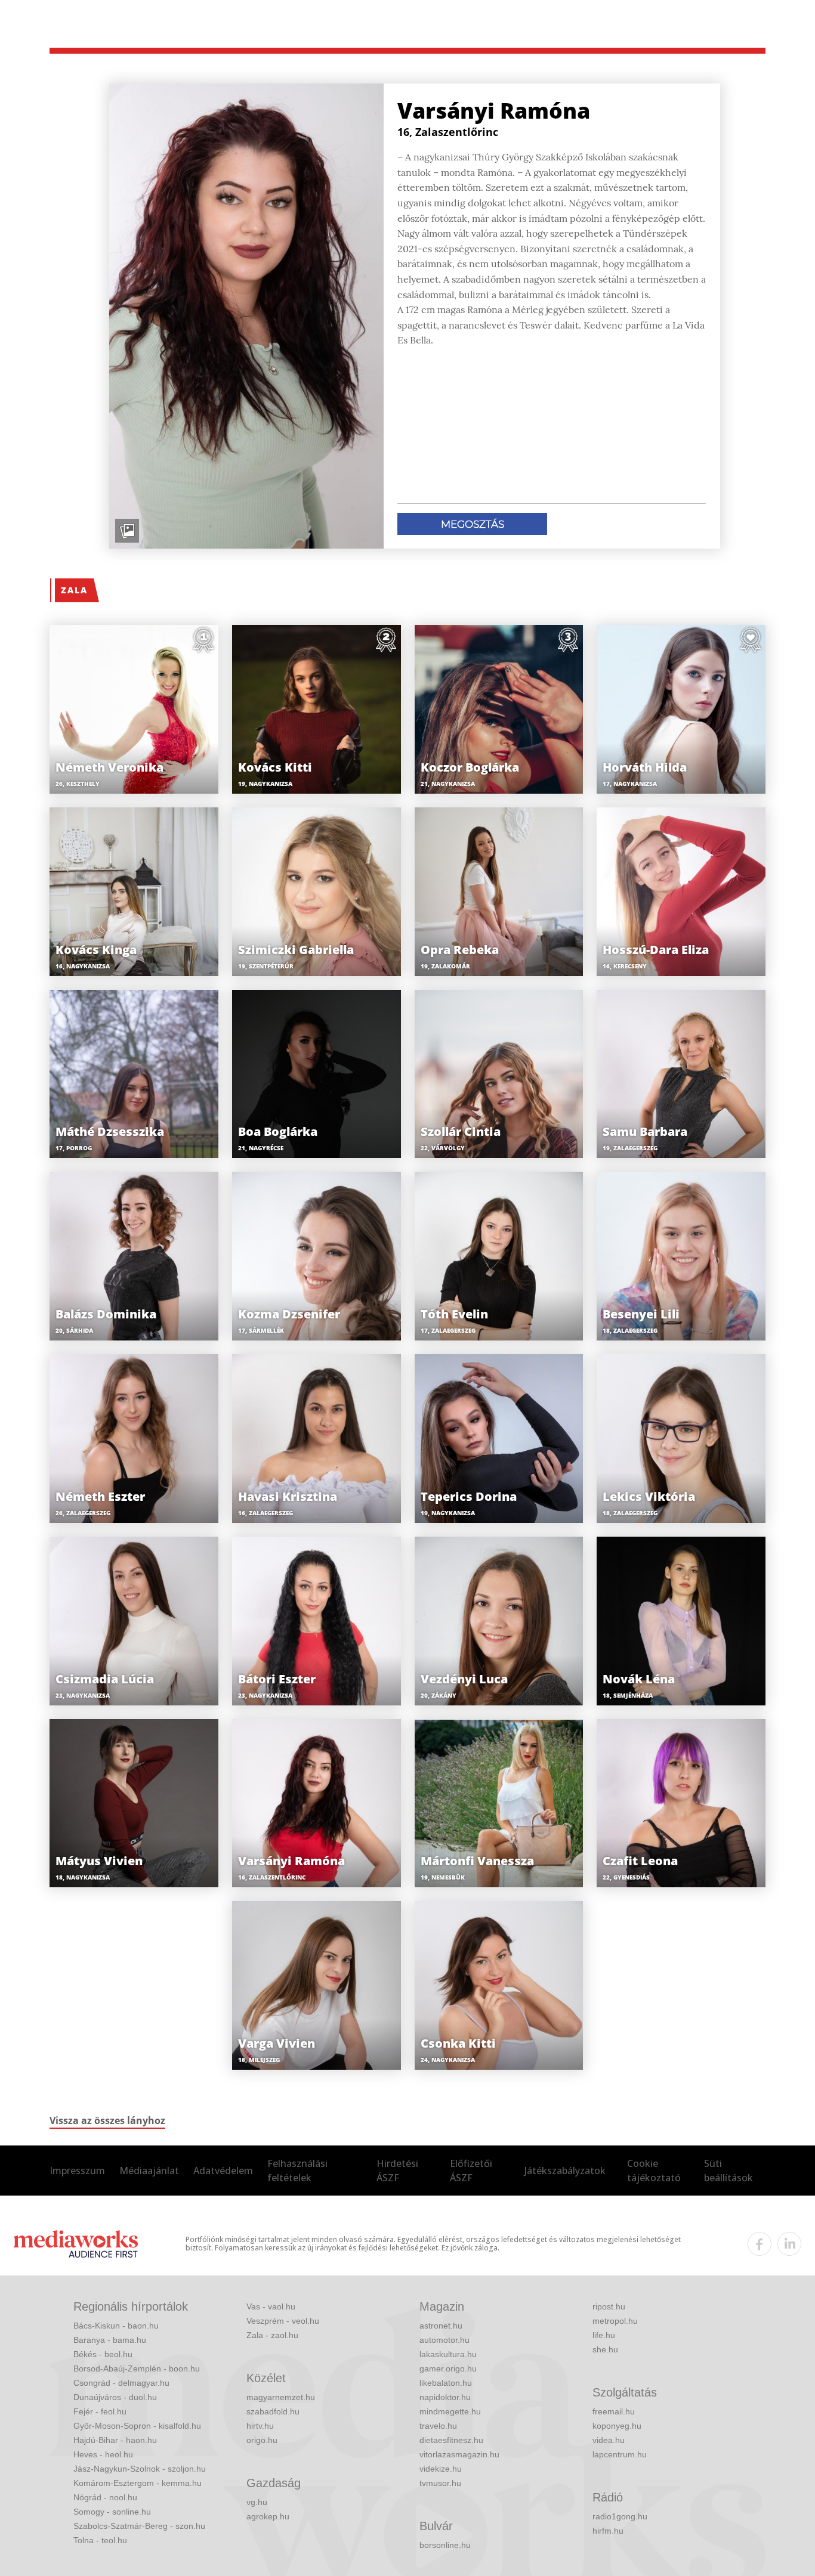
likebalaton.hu (446, 2383)
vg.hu (257, 2502)
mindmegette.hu (450, 2411)
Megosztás (473, 524)
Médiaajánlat (149, 2171)
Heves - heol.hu (103, 2454)
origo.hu (262, 2440)
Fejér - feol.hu (100, 2411)
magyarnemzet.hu (281, 2397)
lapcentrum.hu (620, 2454)
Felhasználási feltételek (297, 2171)
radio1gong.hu (620, 2516)
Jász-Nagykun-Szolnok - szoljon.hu (140, 2469)
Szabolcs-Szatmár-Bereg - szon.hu (139, 2526)
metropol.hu (615, 2321)
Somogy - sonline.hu (112, 2512)
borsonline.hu (445, 2545)
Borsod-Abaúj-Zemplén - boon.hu (137, 2368)
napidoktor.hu (445, 2397)
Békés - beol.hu (103, 2354)
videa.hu (609, 2440)
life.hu (604, 2335)
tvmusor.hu (440, 2483)
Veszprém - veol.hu (283, 2321)
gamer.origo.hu (448, 2368)
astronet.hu (441, 2326)
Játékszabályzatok (565, 2171)
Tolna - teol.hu (100, 2540)
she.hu (605, 2349)
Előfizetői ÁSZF (471, 2171)
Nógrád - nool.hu (105, 2497)
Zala (74, 590)
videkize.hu (441, 2469)
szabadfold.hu (273, 2411)
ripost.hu (609, 2306)
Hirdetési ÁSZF (397, 2171)
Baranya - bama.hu (110, 2340)
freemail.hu (614, 2411)
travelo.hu (438, 2426)
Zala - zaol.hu (272, 2335)
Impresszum (77, 2171)
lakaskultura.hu (448, 2354)
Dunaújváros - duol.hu (115, 2397)
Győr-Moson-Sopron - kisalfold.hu (137, 2426)
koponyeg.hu (617, 2426)
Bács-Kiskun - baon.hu (116, 2326)
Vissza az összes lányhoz (107, 2120)
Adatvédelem (223, 2171)
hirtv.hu (260, 2426)
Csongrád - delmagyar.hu (121, 2383)
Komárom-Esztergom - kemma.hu (138, 2483)
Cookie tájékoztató (654, 2171)
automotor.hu (444, 2340)
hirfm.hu (608, 2531)
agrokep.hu (268, 2516)
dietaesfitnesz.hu (451, 2440)
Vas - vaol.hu (271, 2306)
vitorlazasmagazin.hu (459, 2454)
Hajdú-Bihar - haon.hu (115, 2440)
